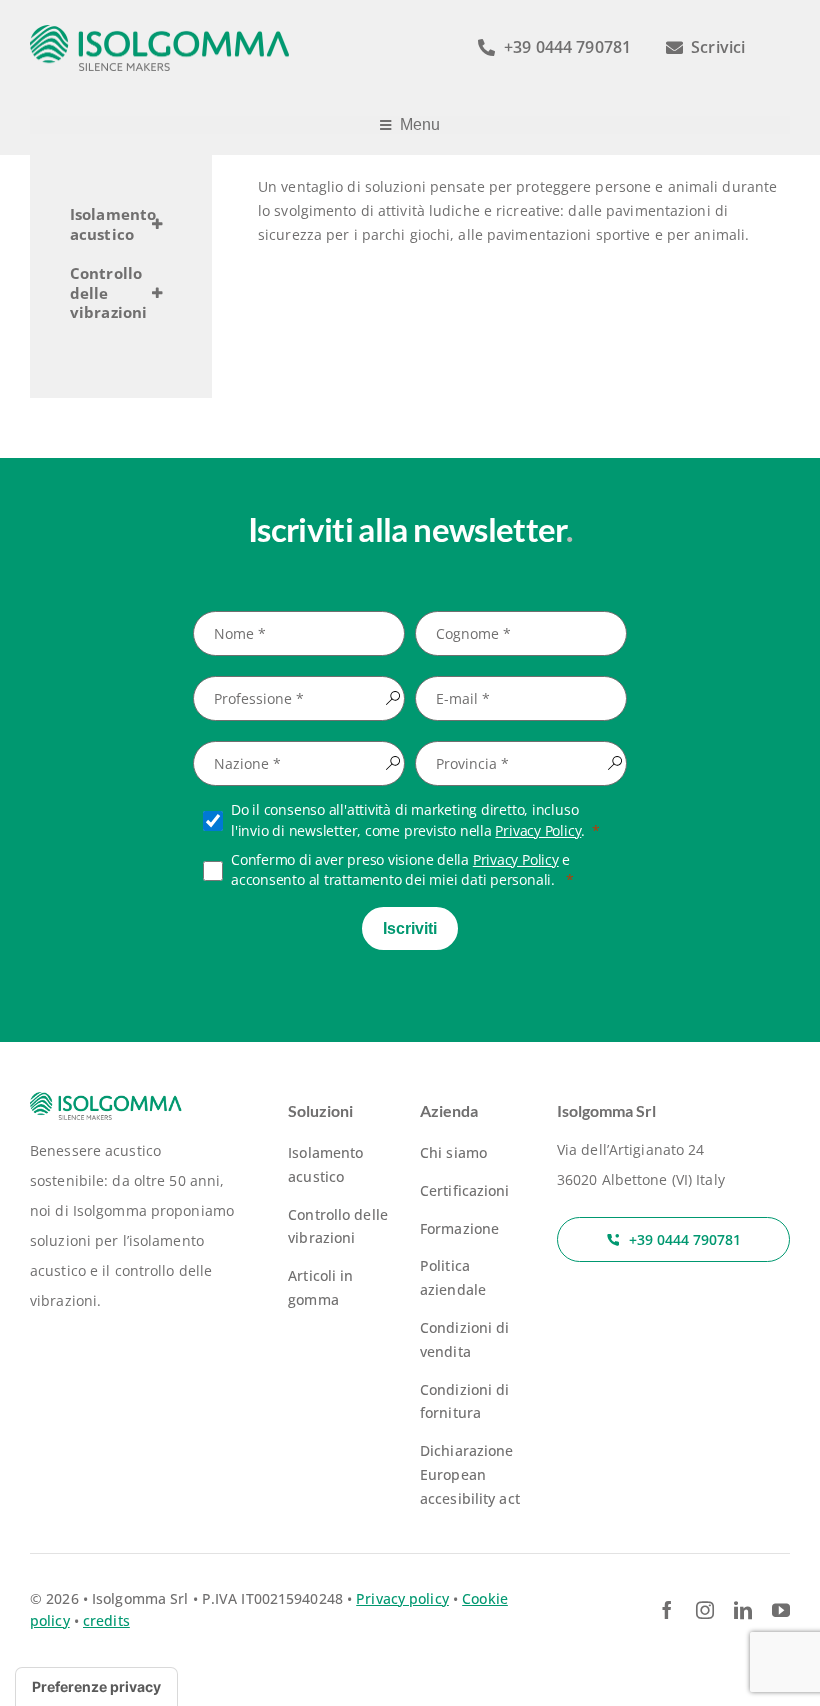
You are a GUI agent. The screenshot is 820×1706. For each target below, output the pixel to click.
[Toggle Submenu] (157, 224)
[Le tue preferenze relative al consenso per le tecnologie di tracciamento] (96, 1687)
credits (106, 1620)
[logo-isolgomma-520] (160, 31)
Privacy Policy (538, 830)
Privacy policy (402, 1598)
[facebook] (667, 1610)
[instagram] (705, 1610)
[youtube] (781, 1610)
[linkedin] (743, 1610)
